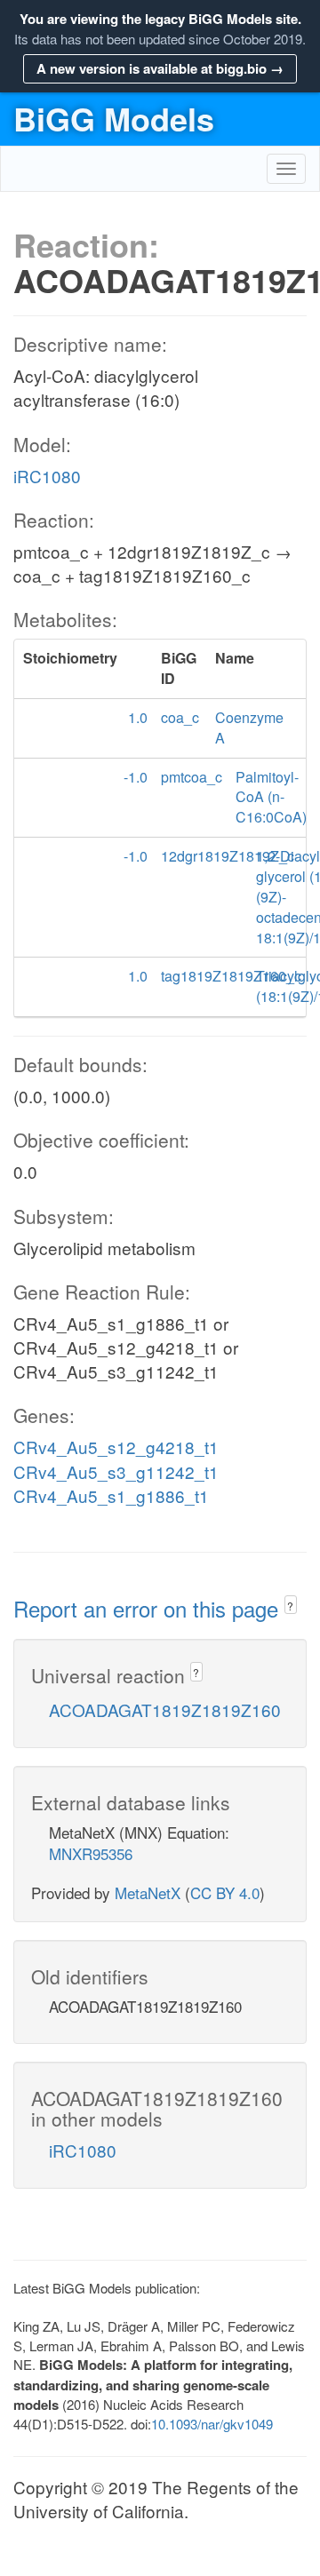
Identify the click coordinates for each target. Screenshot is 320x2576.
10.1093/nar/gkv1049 (212, 2424)
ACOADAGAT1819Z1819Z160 (165, 1709)
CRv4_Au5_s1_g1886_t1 (111, 1495)
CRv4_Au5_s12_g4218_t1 (116, 1447)
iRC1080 (47, 476)
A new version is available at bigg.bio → (160, 68)
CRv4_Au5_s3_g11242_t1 (116, 1471)
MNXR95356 (91, 1853)
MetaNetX (148, 1892)
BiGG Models (114, 118)
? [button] (290, 1606)
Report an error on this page (149, 1608)
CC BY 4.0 (225, 1892)
